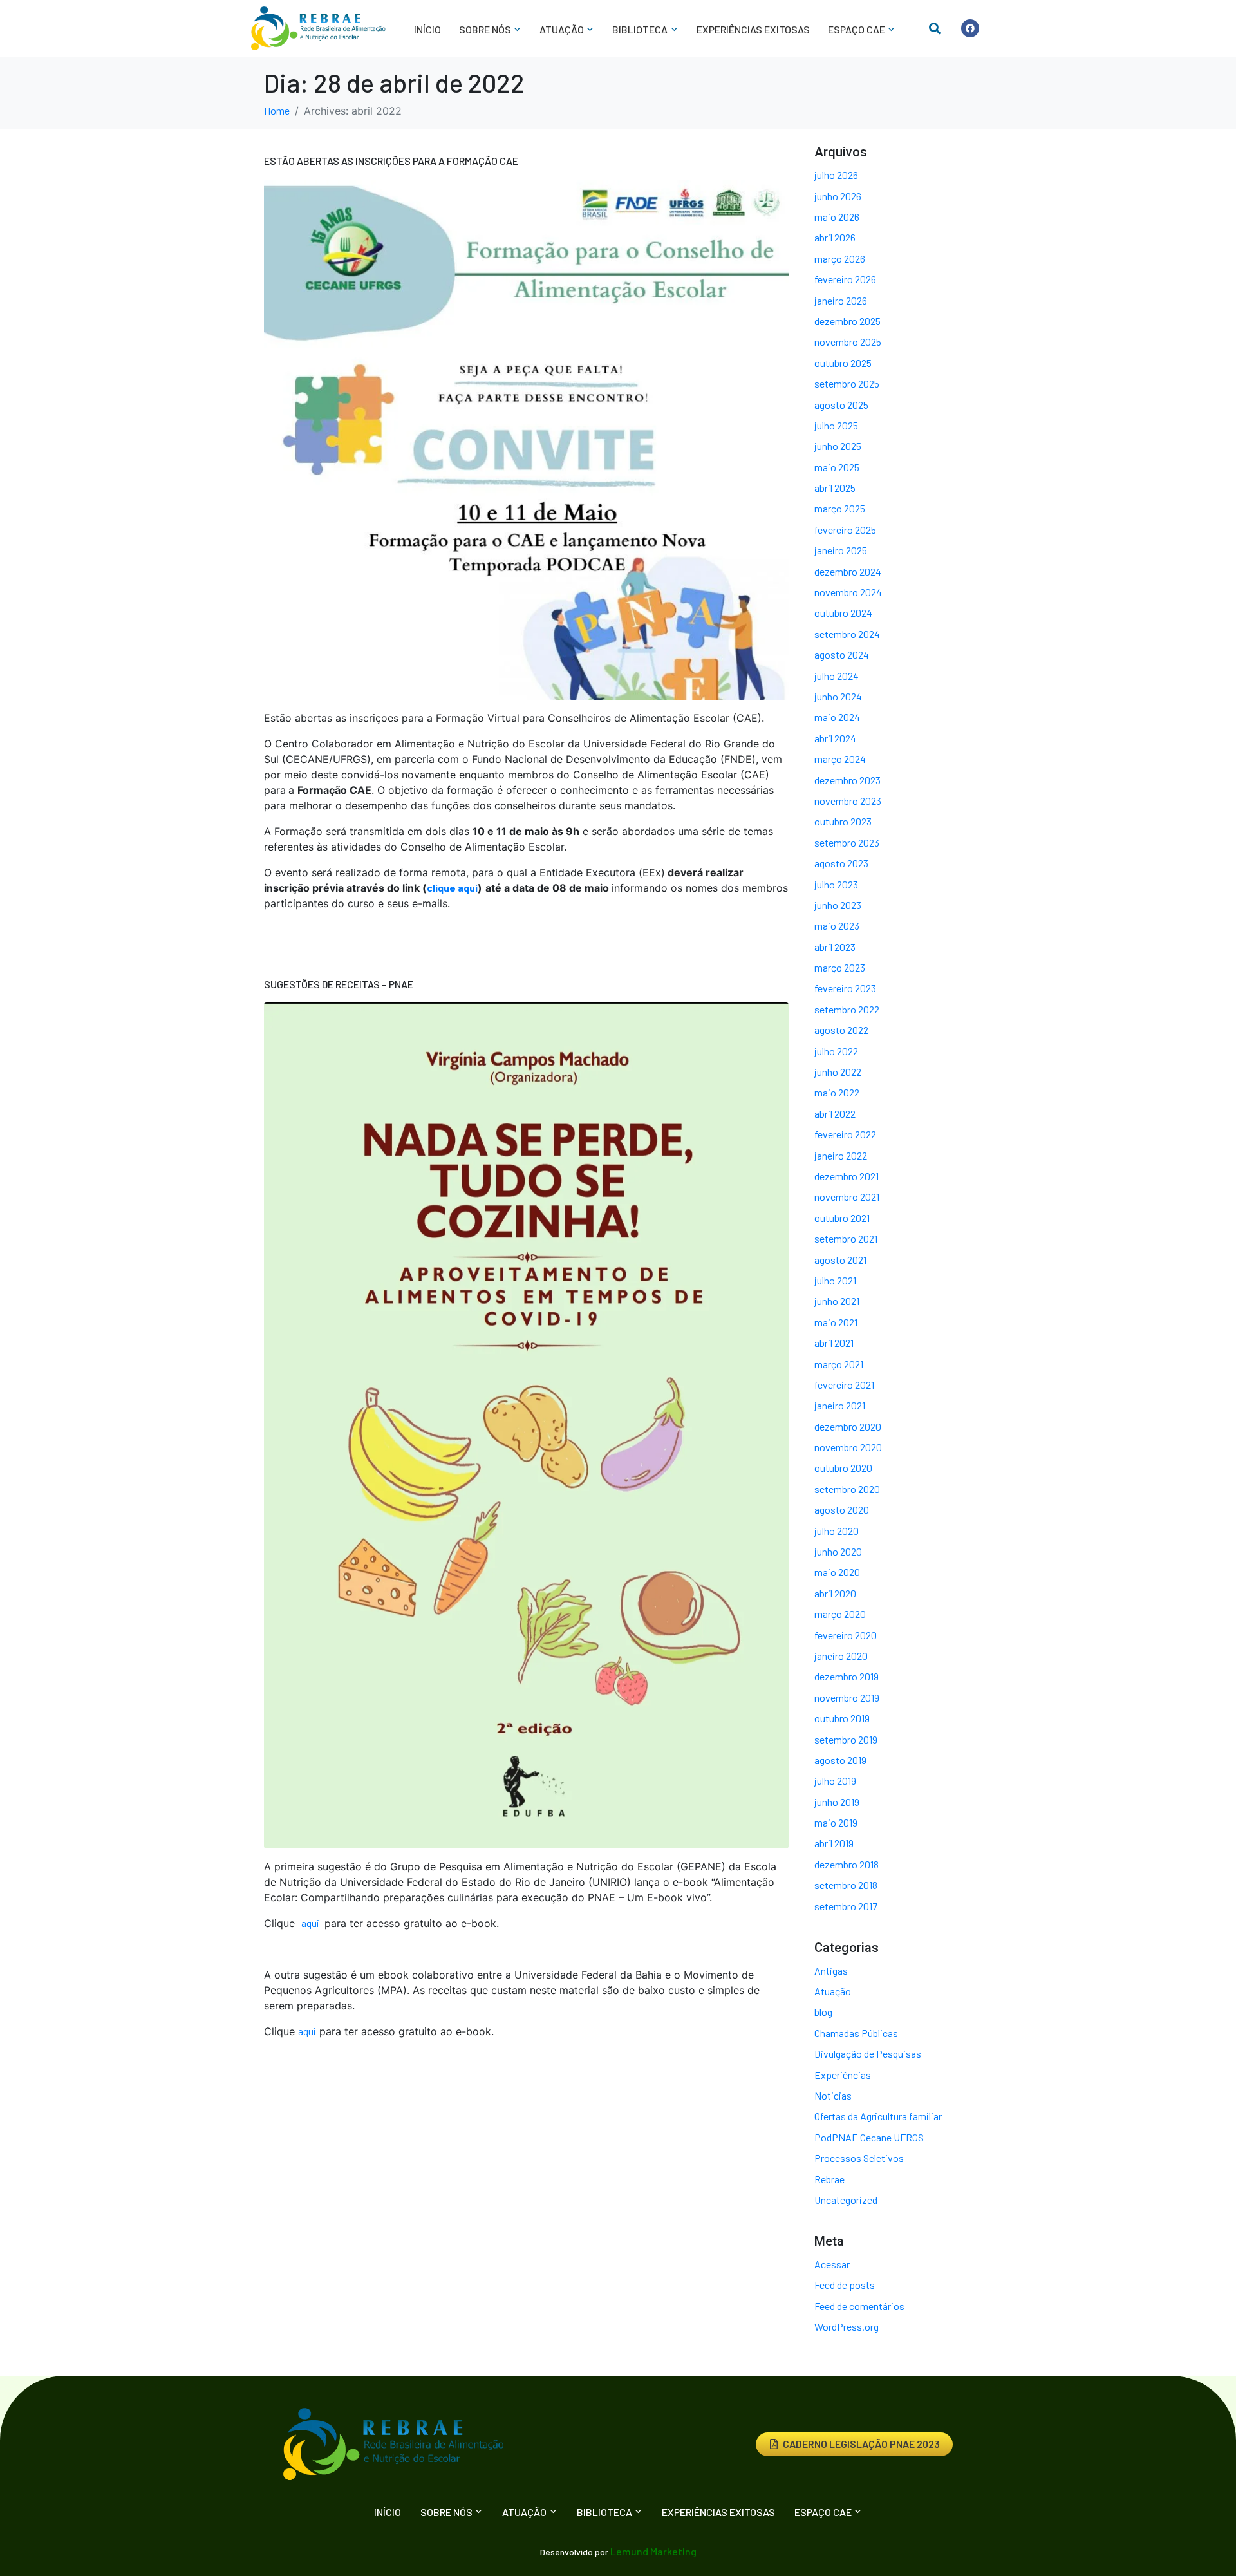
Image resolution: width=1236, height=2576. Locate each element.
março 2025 (840, 508)
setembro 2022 (847, 1009)
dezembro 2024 (848, 571)
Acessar (832, 2264)
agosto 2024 (842, 654)
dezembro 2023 (847, 780)
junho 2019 (837, 1802)
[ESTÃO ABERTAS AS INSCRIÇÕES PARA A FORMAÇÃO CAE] (526, 438)
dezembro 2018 (847, 1864)
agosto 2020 (842, 1509)
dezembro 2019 (847, 1676)
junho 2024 (838, 696)
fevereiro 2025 (845, 530)
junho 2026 (838, 196)
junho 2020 (838, 1551)
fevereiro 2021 (844, 1385)
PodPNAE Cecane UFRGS (869, 2137)
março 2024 (840, 759)
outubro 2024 (843, 613)
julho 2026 (836, 175)
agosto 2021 (840, 1260)
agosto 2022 (841, 1030)
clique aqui (452, 888)
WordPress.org (847, 2327)
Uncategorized (846, 2200)
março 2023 (840, 967)
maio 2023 (837, 926)
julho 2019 (835, 1781)
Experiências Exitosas (753, 29)
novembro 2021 (847, 1197)
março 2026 (840, 259)
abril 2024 (835, 738)
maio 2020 (837, 1572)
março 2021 (839, 1364)
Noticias (833, 2095)
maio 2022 (837, 1092)
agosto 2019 (840, 1760)
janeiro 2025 (841, 550)
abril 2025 (835, 488)
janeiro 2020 (841, 1656)
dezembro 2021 (847, 1176)
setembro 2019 (846, 1739)
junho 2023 (838, 905)
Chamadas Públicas (856, 2033)
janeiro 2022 (841, 1155)
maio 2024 (837, 717)
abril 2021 (834, 1343)
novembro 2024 (848, 592)
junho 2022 (838, 1072)
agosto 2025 (841, 405)
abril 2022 (835, 1114)
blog (823, 2012)
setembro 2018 (846, 1885)
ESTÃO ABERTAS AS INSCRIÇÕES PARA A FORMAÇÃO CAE (391, 161)
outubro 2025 (843, 363)
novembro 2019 (847, 1697)
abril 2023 (835, 947)
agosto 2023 (841, 863)
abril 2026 (835, 237)
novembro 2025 (848, 342)
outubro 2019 (842, 1718)
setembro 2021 (846, 1238)
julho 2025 (836, 425)
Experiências (843, 2075)
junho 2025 (838, 446)
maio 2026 (837, 217)
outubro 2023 (843, 821)
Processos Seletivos (859, 2158)
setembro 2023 (847, 842)
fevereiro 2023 (845, 988)
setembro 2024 (847, 634)
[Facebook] (970, 28)
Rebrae (829, 2179)
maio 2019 (836, 1822)
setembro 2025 (847, 383)
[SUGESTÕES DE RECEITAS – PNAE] (526, 1424)
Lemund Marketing (653, 2551)
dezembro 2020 (848, 1426)
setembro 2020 (847, 1489)
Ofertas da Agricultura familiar (878, 2116)
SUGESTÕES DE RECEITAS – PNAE (339, 984)
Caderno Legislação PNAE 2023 (861, 2444)
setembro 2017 (846, 1906)
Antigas (831, 1970)
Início (427, 29)
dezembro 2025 (847, 321)
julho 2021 (835, 1280)
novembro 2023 (848, 801)
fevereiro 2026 (845, 279)
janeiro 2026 (841, 300)
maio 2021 (836, 1322)
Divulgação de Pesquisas (868, 2054)
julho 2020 (837, 1531)
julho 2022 (836, 1051)
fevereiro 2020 (846, 1635)
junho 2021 (837, 1301)
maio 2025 (837, 467)
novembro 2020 (848, 1447)
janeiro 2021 (840, 1405)
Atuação (833, 1991)
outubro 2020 (843, 1468)
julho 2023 (836, 884)
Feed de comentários (859, 2306)
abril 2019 (834, 1843)
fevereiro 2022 (845, 1134)
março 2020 (840, 1614)
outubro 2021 (842, 1218)
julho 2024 (837, 676)
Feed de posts (845, 2285)
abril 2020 (835, 1593)
